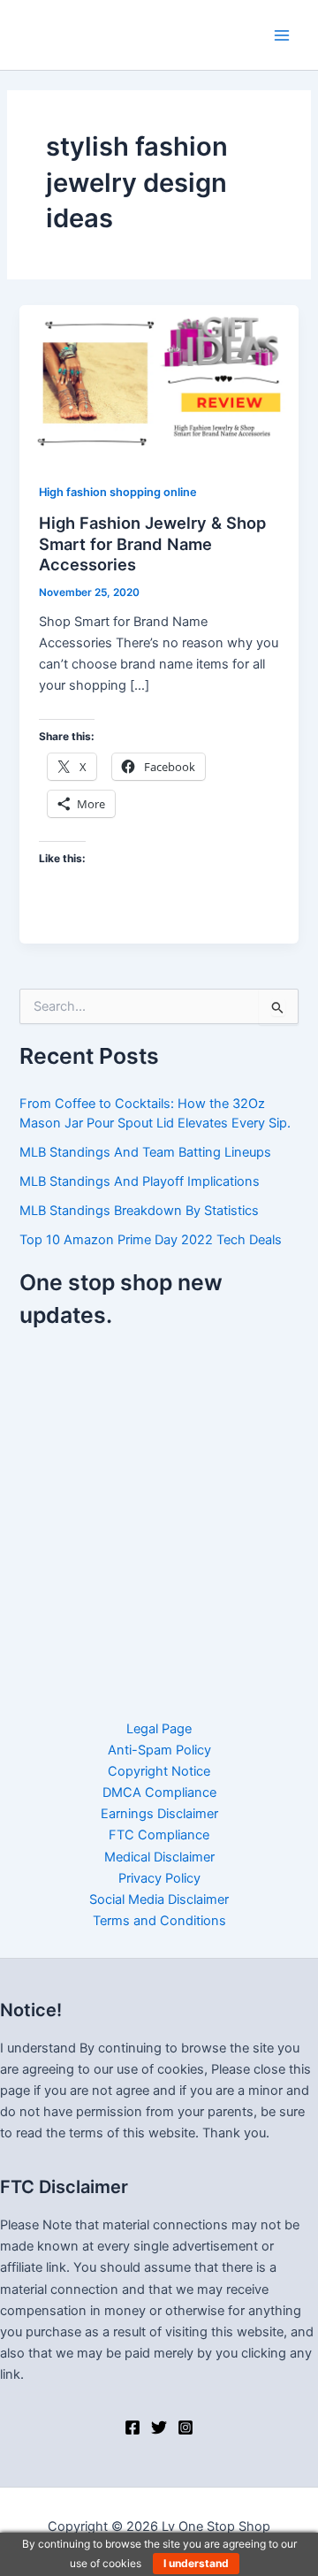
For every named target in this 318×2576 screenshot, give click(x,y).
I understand (196, 2563)
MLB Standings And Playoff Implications (140, 1181)
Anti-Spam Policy (159, 1750)
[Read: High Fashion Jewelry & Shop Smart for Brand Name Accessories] (159, 383)
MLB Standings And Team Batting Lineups (145, 1152)
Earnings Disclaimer (159, 1814)
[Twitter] (159, 2427)
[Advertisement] (159, 1513)
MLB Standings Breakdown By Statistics (139, 1211)
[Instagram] (185, 2427)
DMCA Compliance (159, 1792)
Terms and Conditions (159, 1921)
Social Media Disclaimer (159, 1900)
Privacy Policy (159, 1878)
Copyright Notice (159, 1771)
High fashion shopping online (118, 492)
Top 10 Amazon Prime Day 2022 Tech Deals (151, 1240)
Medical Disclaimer (159, 1857)
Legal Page (159, 1729)
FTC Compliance (159, 1835)
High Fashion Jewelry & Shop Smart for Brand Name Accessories (152, 543)
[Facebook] (132, 2427)
